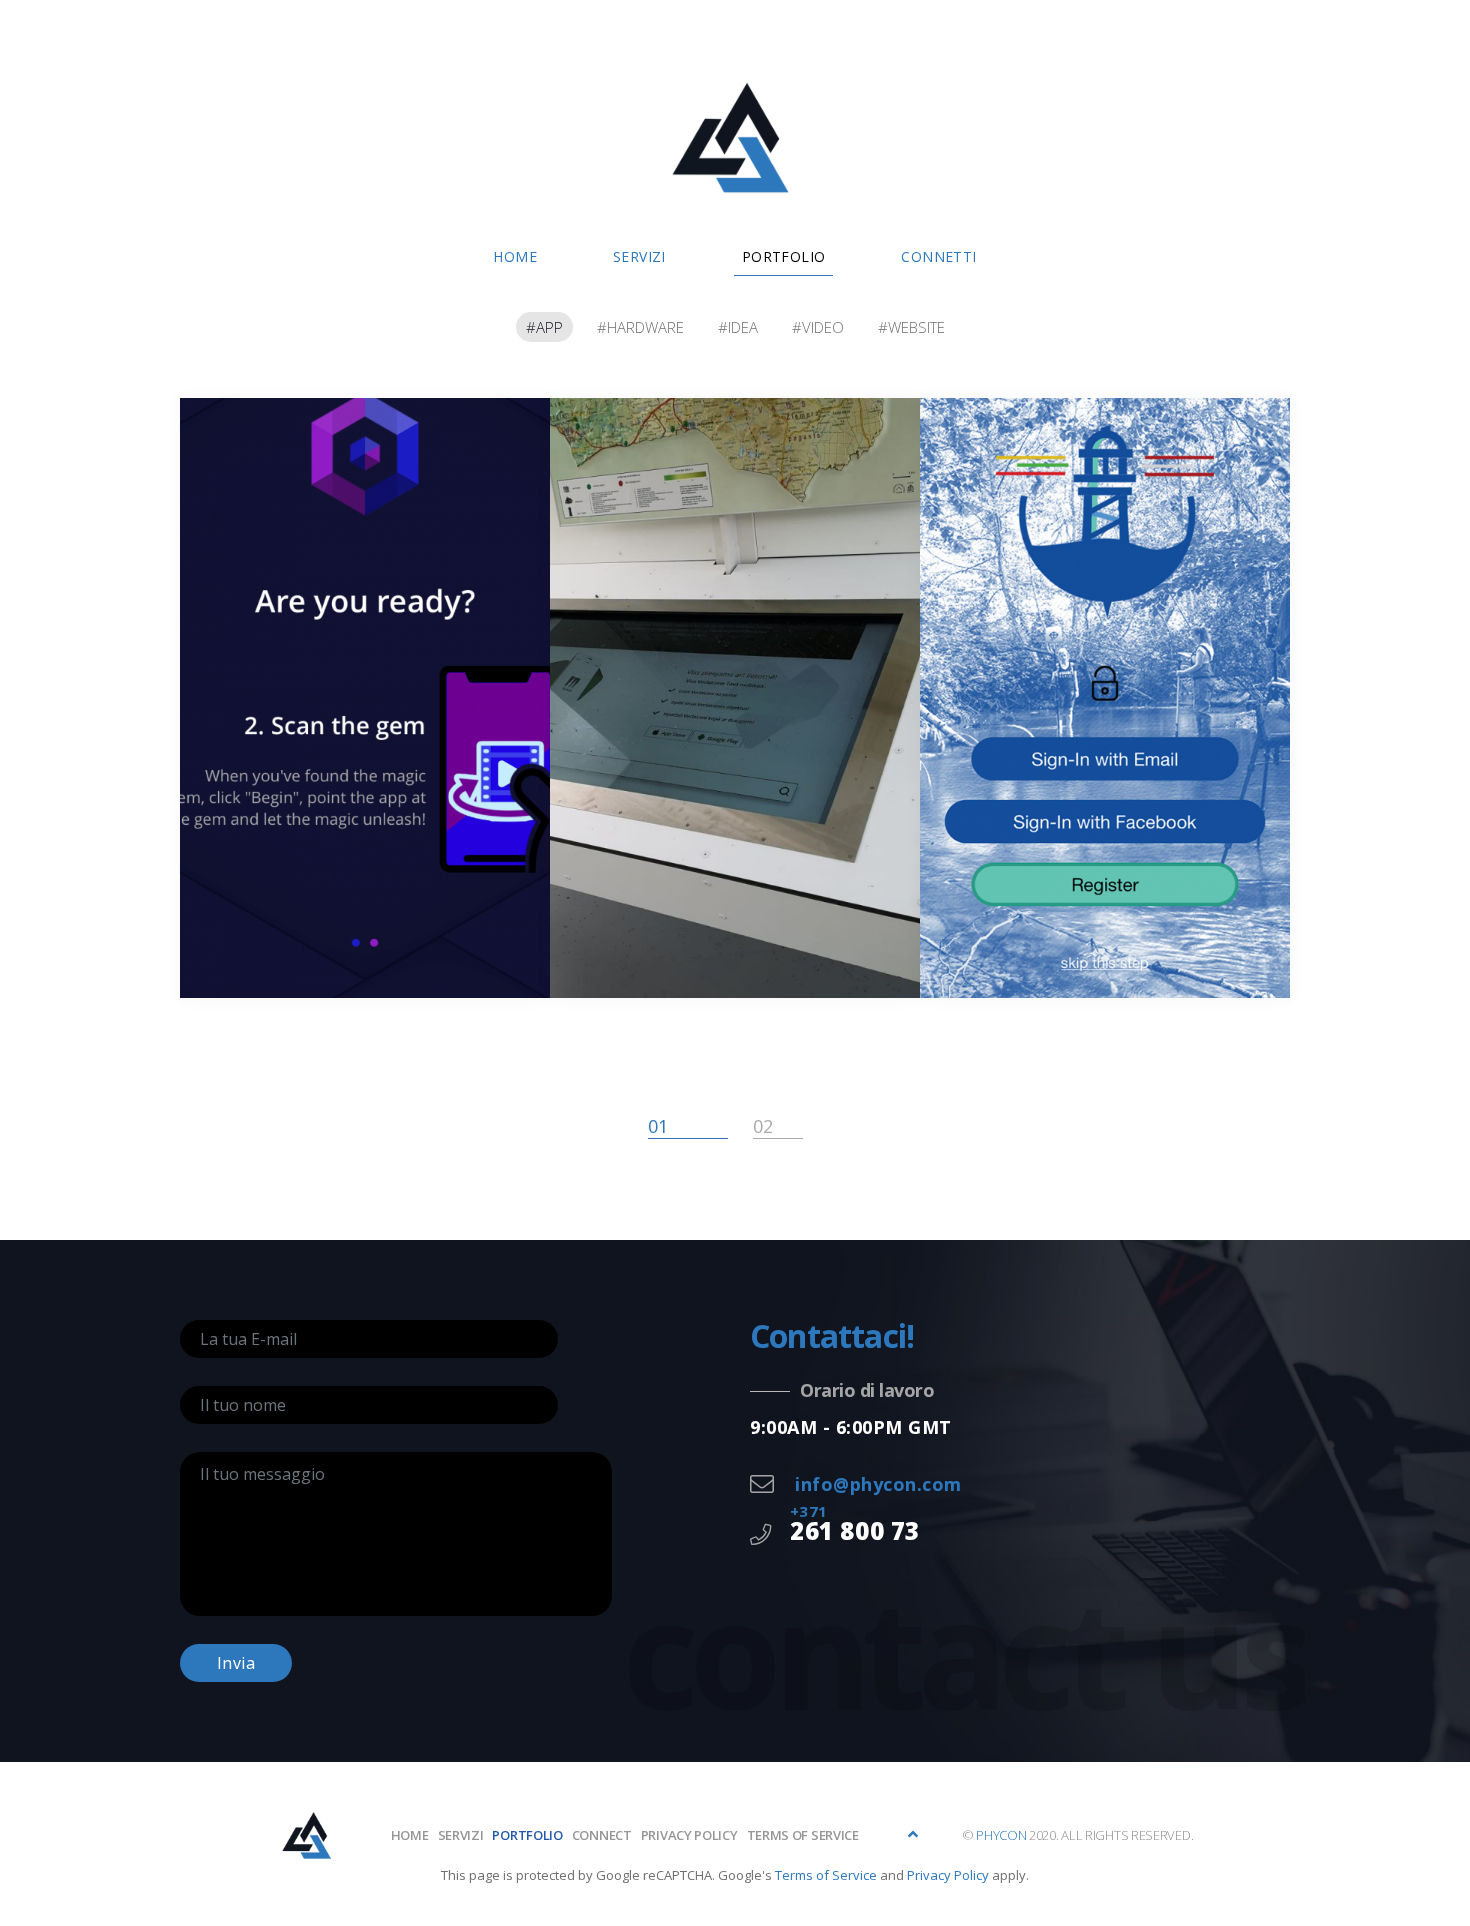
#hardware (640, 327)
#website (911, 327)
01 (658, 1126)
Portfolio (784, 256)
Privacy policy (689, 1835)
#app (544, 327)
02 (763, 1126)
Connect (602, 1835)
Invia (236, 1663)
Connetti (938, 256)
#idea (738, 327)
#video (818, 327)
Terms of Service (803, 1835)
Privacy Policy (948, 1875)
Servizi (639, 256)
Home (515, 256)
